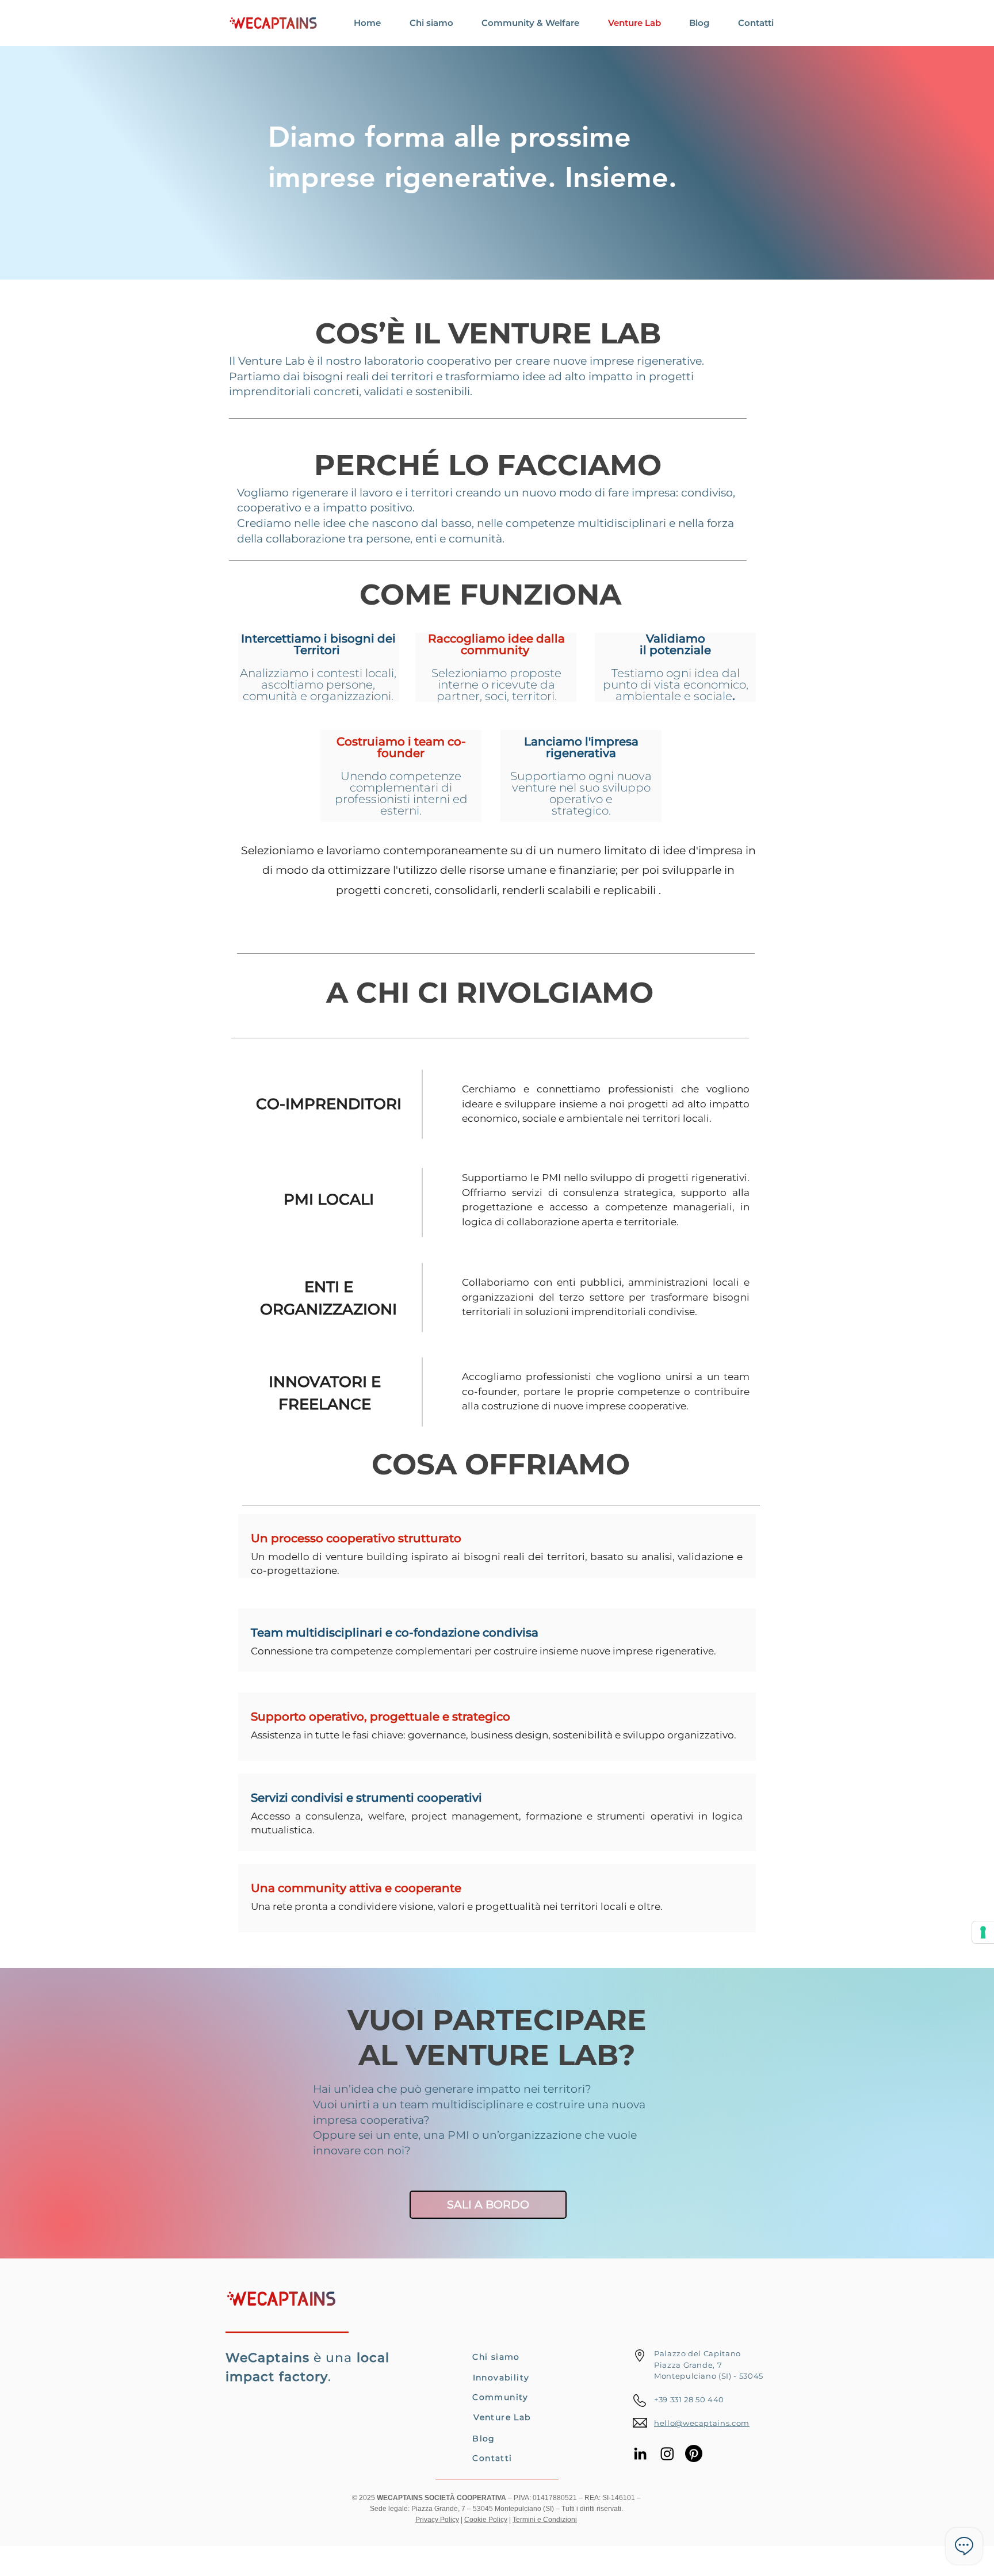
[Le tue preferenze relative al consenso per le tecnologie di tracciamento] (983, 1932)
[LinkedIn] (640, 2453)
